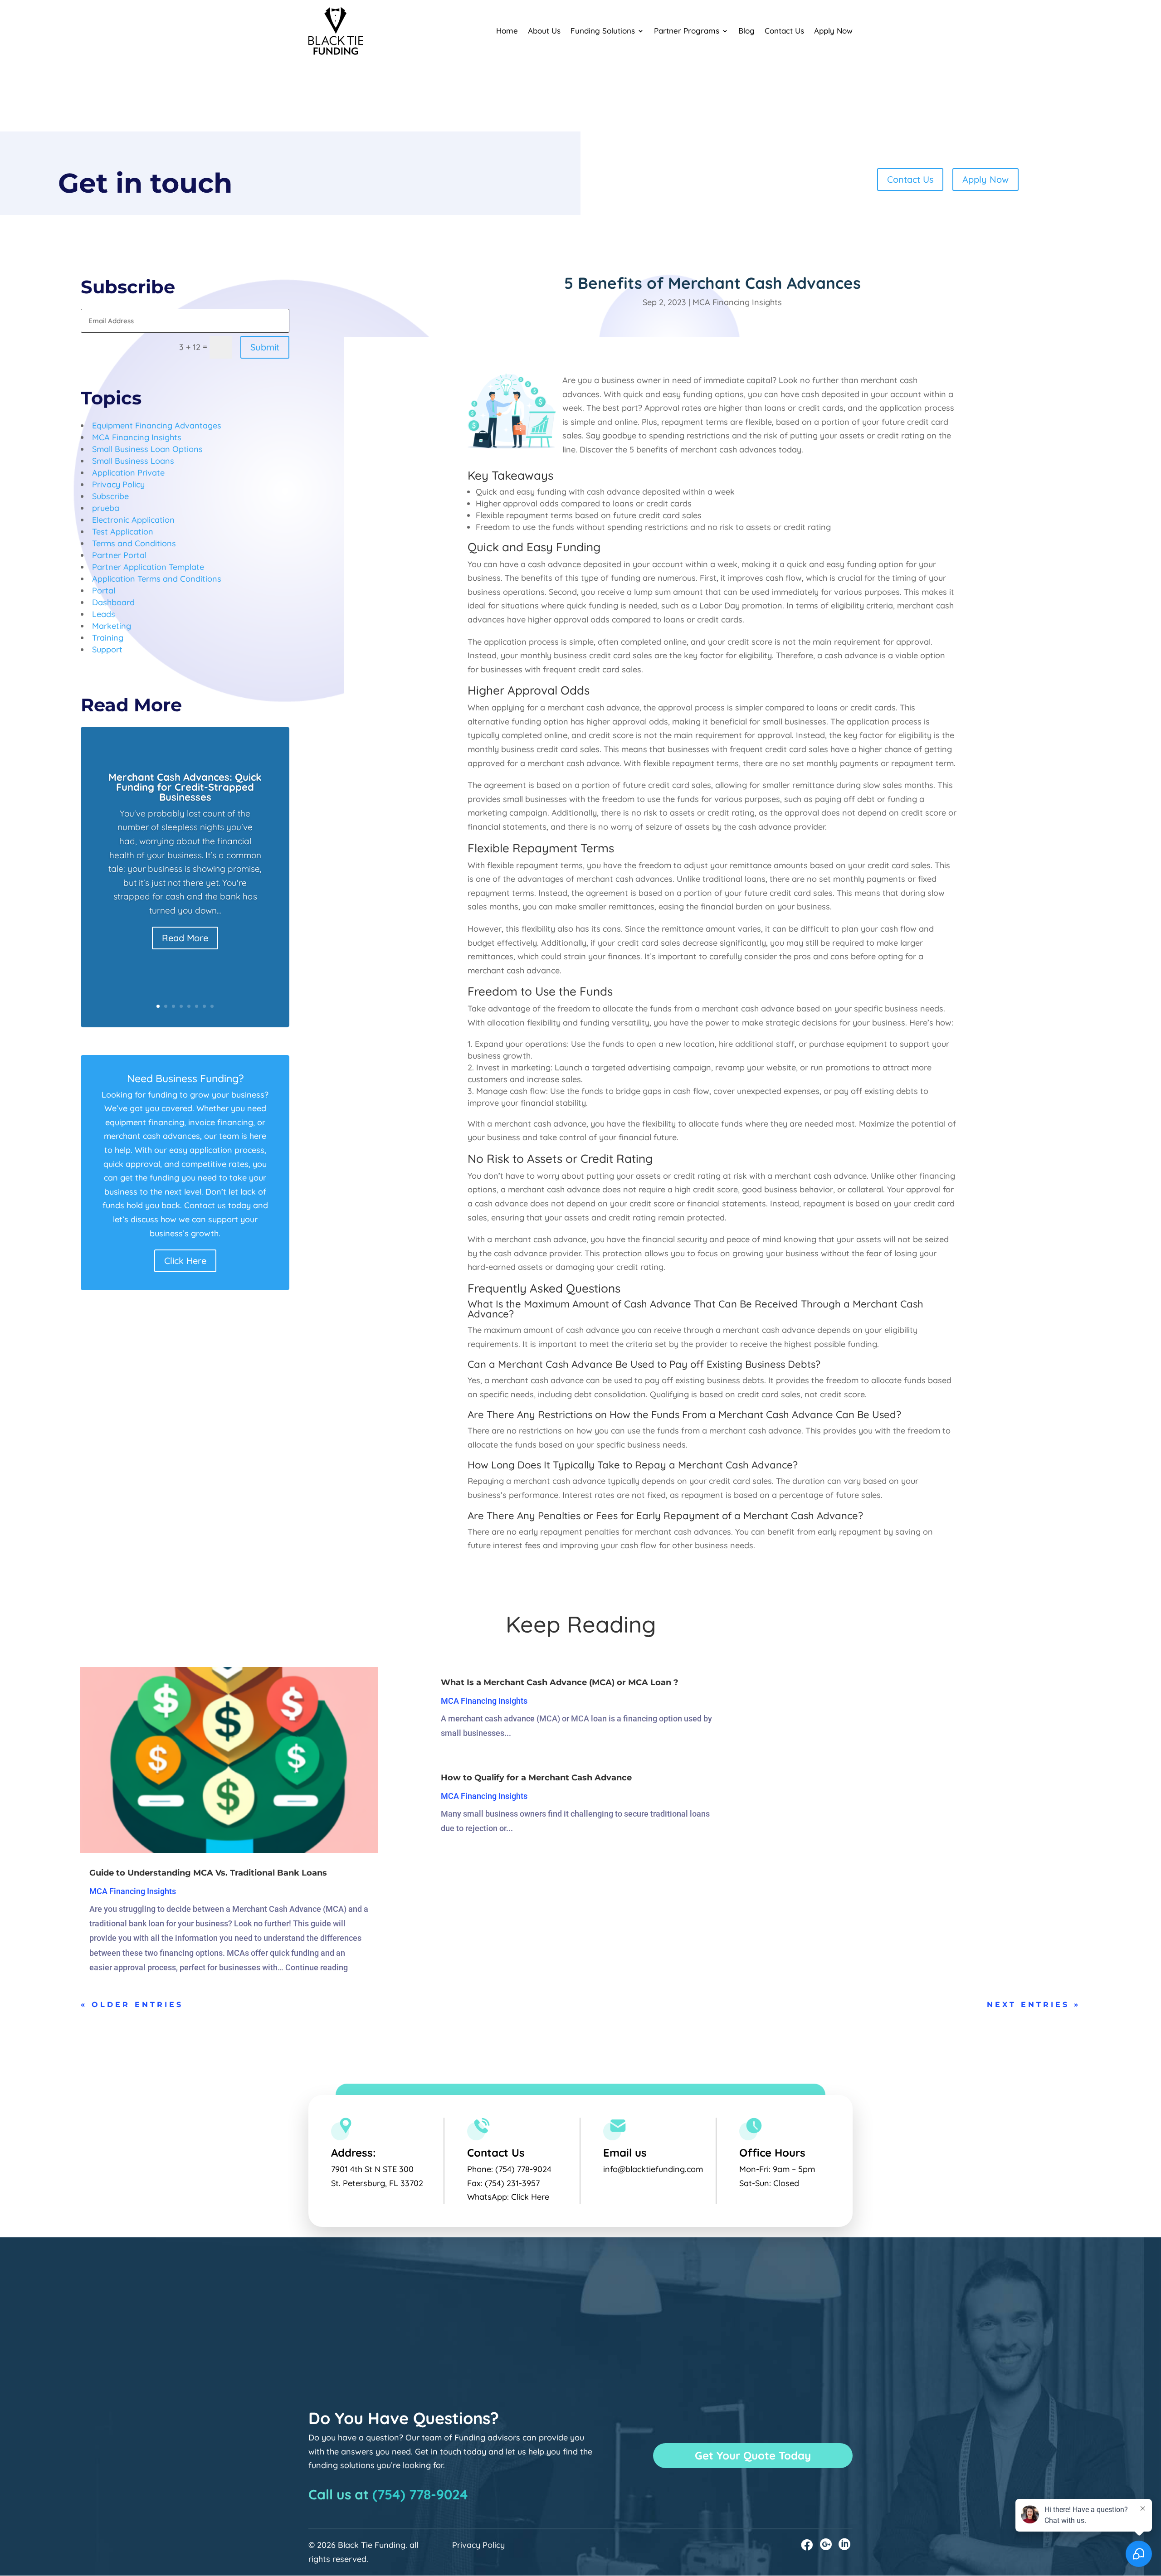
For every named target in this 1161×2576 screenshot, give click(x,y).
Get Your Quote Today (753, 2455)
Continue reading (317, 1967)
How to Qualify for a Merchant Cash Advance (536, 1778)
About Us (544, 31)
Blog (746, 31)
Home (507, 31)
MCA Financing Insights (737, 302)
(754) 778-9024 (523, 2169)
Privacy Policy (478, 2545)
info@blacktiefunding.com (653, 2169)
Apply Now (833, 31)
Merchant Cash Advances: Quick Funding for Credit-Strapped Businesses (185, 787)
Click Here (185, 1261)
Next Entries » (1034, 2005)
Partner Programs (687, 31)
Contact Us (784, 31)
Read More (185, 938)
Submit (265, 347)
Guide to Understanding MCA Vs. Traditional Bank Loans (208, 1873)
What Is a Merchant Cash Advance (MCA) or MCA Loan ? (560, 1682)
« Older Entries (132, 2005)
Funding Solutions (603, 31)
